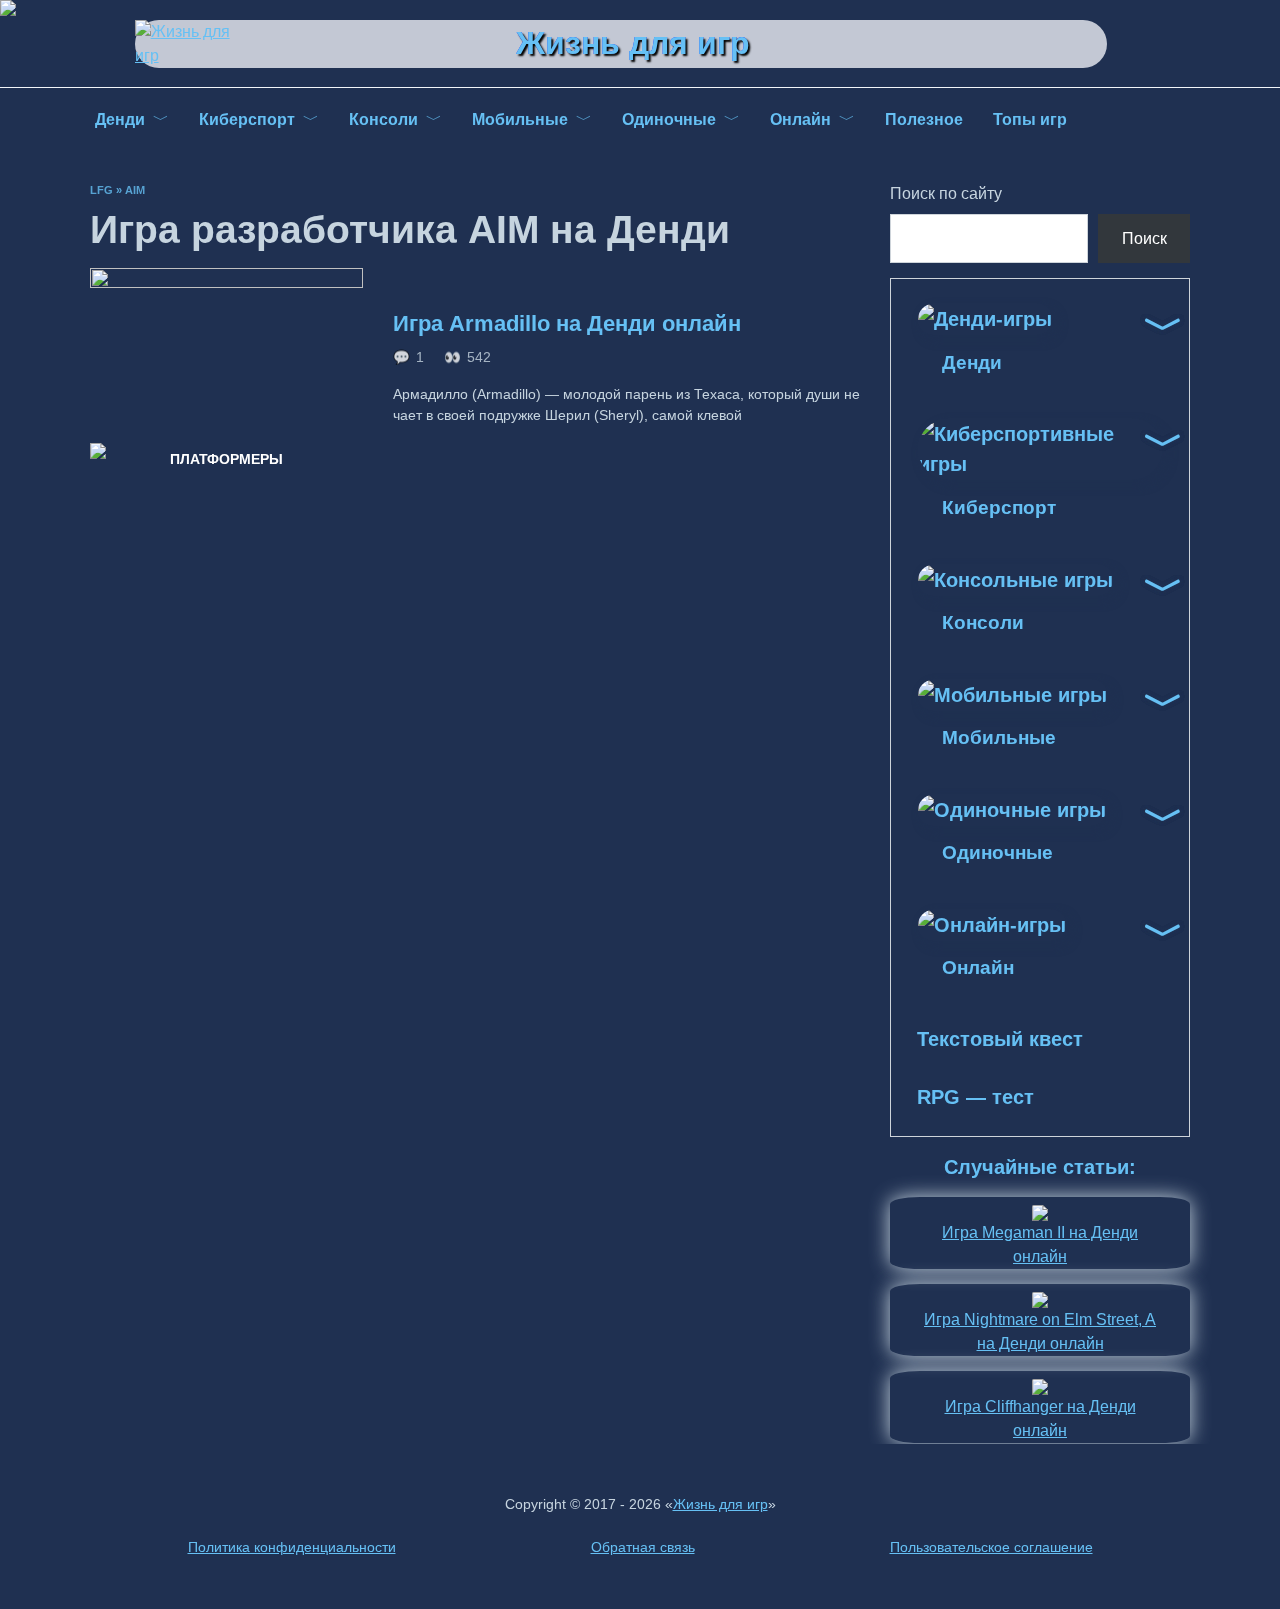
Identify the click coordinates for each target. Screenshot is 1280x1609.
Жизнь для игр (633, 43)
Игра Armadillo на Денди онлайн (567, 323)
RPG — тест (975, 1097)
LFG (101, 190)
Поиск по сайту (946, 193)
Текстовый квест (1000, 1039)
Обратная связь (643, 1547)
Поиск (1144, 238)
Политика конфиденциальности (292, 1547)
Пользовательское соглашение (991, 1547)
